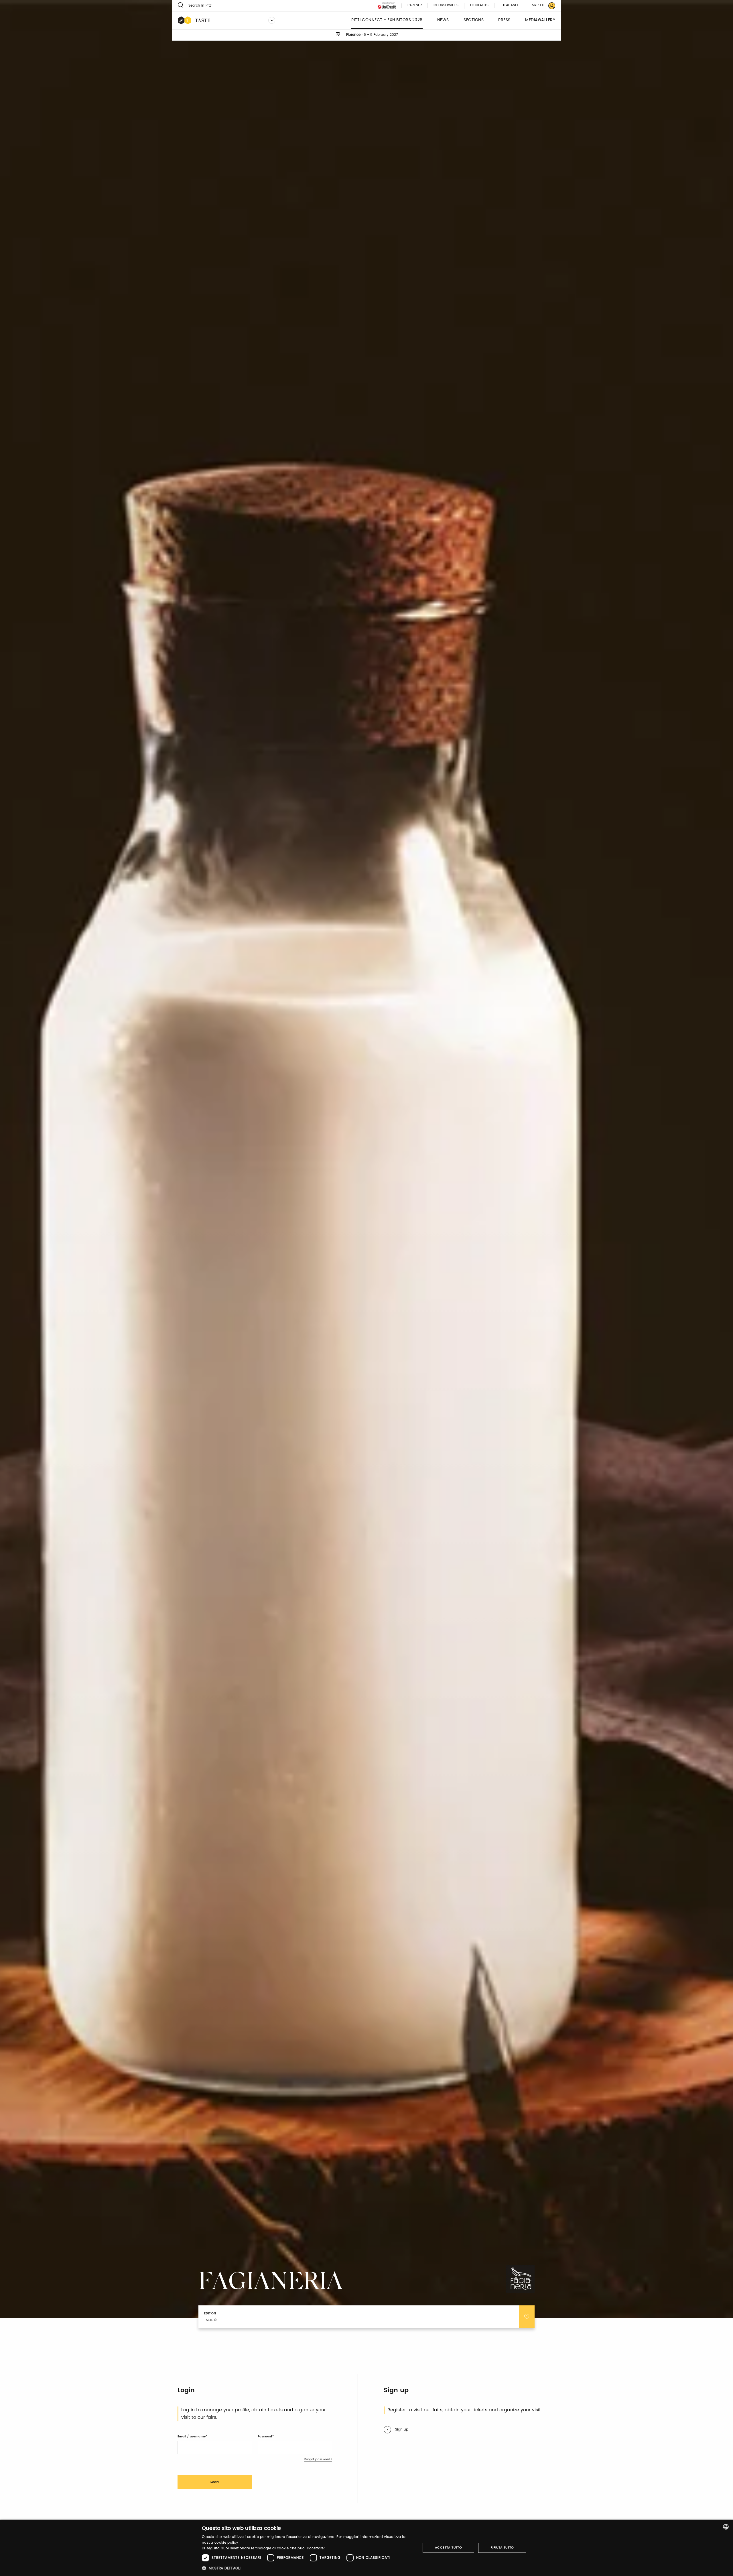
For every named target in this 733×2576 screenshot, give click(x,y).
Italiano (510, 5)
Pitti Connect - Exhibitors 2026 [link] (387, 20)
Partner (415, 6)
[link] (540, 6)
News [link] (443, 20)
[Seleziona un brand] (272, 20)
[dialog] (366, 2548)
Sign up (402, 2430)
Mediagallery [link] (540, 20)
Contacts (479, 6)
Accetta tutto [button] (448, 2548)
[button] (308, 2568)
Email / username (192, 2437)
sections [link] (474, 20)
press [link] (504, 20)
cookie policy (226, 2543)
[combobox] (726, 2527)
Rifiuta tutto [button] (502, 2548)
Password (265, 2437)
